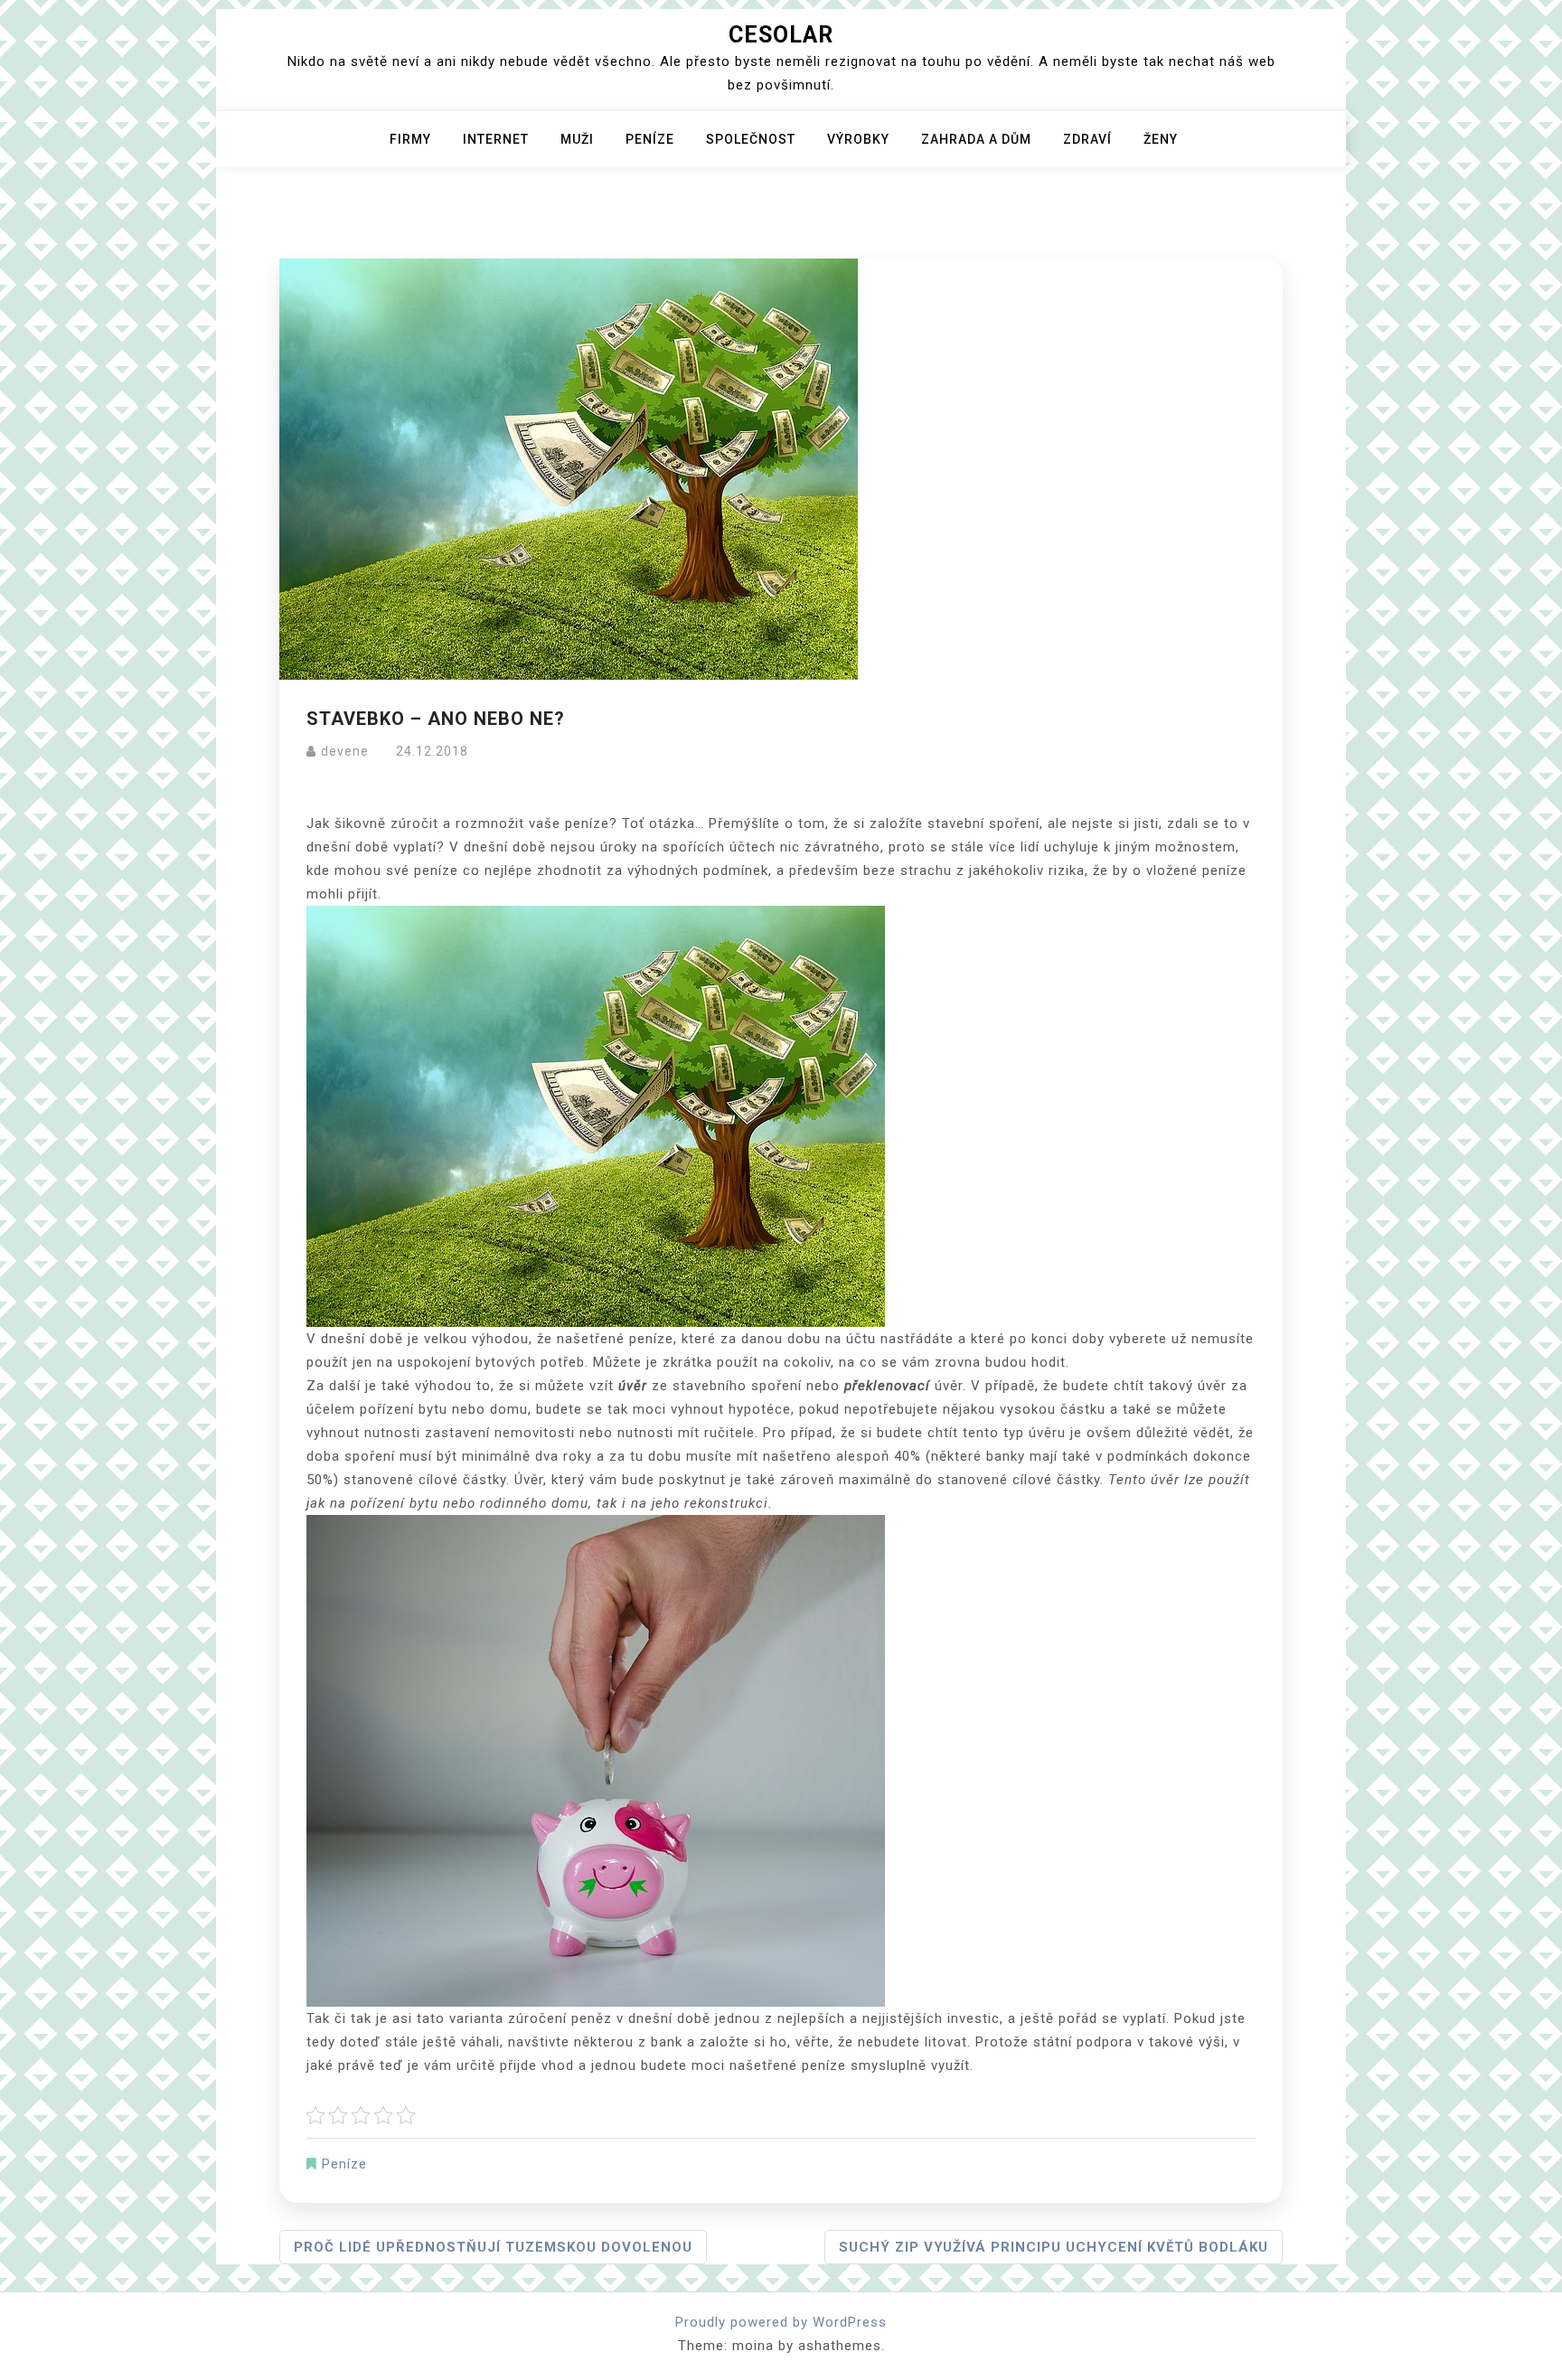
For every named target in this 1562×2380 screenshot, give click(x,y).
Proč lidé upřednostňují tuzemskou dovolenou (493, 2247)
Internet (496, 139)
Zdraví (1087, 139)
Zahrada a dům (976, 139)
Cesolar (781, 35)
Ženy (1161, 139)
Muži (577, 139)
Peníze (650, 139)
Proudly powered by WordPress (781, 2322)
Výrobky (858, 139)
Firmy (410, 139)
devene (345, 751)
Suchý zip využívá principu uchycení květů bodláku (1054, 2247)
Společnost (751, 139)
